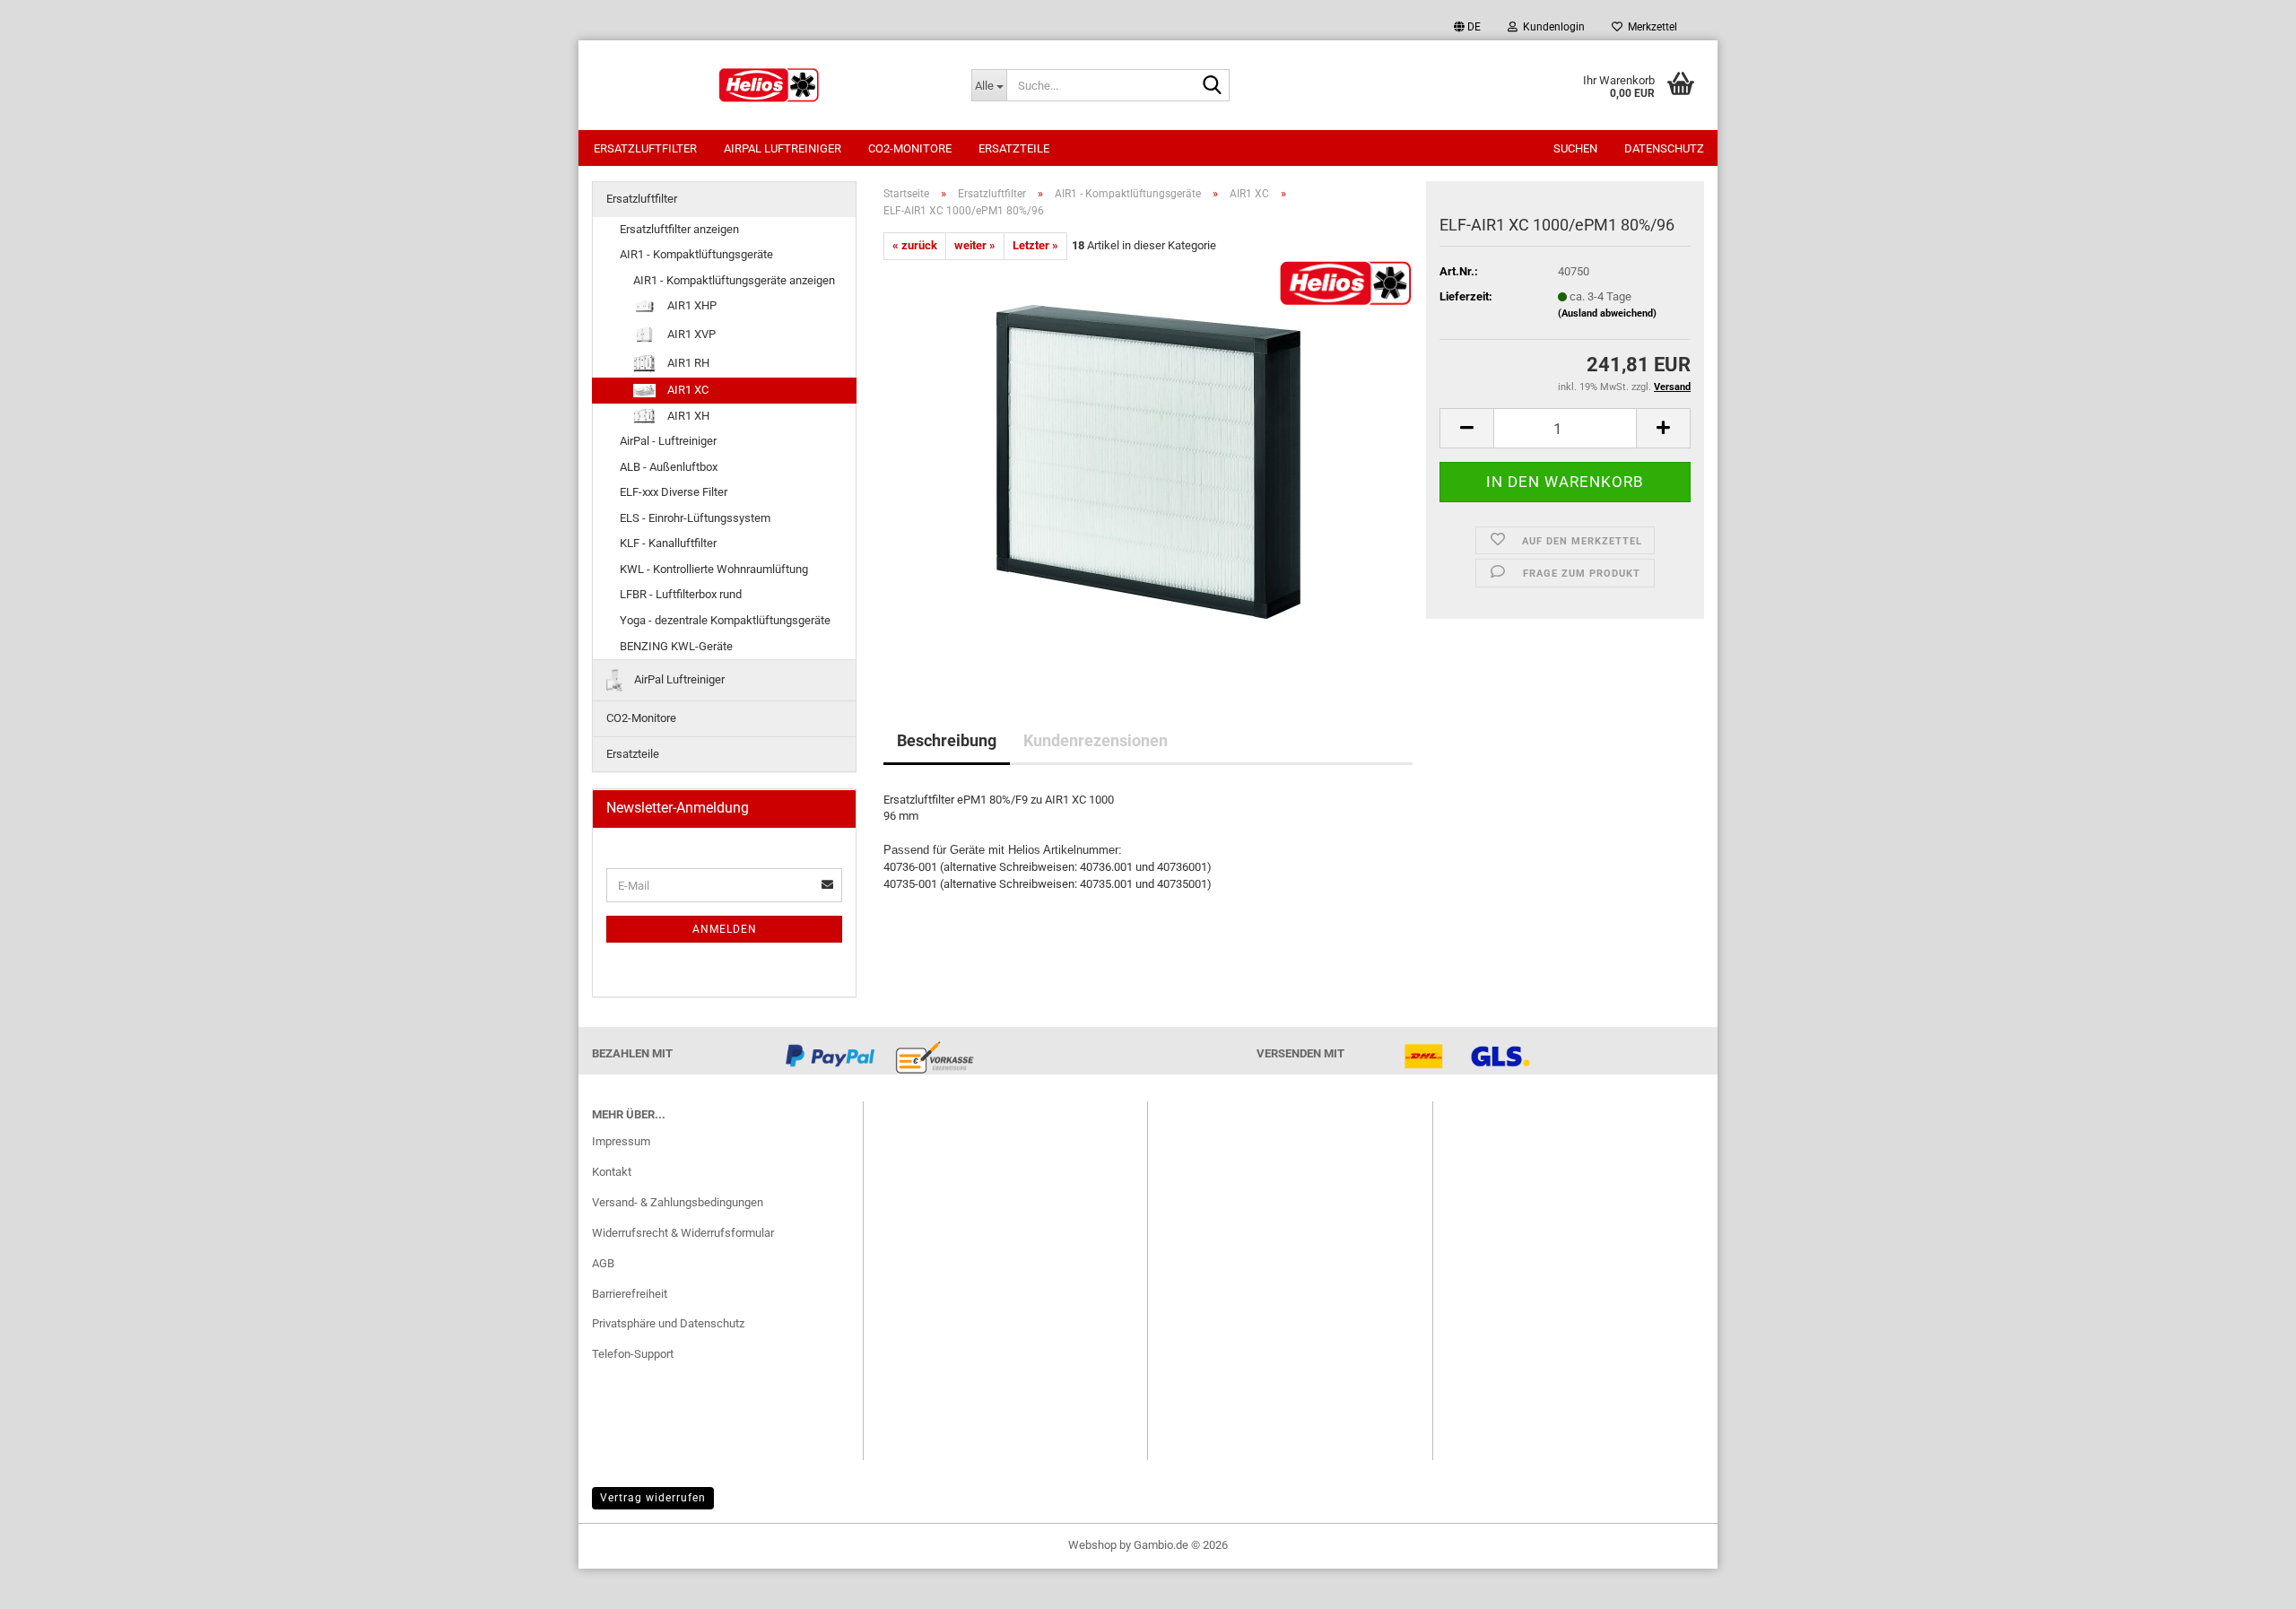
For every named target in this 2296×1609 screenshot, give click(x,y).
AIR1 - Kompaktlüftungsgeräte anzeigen (734, 280)
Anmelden (725, 929)
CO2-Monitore (910, 148)
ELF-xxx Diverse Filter (674, 492)
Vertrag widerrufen (653, 1498)
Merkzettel (1650, 27)
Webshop (1092, 1545)
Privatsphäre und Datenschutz (668, 1323)
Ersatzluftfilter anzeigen (679, 229)
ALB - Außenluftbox (669, 467)
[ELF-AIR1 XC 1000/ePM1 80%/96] (1148, 461)
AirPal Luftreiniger (783, 148)
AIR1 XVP (690, 333)
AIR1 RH (687, 363)
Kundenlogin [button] (1551, 27)
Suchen (1575, 148)
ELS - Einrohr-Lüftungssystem (695, 518)
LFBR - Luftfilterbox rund (681, 594)
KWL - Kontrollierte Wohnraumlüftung (714, 569)
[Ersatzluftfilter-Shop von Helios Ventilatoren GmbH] (768, 85)
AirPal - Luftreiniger (668, 441)
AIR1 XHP (691, 305)
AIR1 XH (687, 416)
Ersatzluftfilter (645, 148)
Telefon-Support (633, 1354)
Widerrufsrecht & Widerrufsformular (683, 1233)
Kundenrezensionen (1096, 740)
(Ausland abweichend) (1607, 313)
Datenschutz (1664, 148)
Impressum (621, 1141)
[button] (1467, 27)
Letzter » (1035, 245)
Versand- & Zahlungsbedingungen (678, 1202)
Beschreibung (947, 740)
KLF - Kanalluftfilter (668, 543)
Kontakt (612, 1172)
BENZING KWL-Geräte (676, 646)
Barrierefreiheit (630, 1294)
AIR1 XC (687, 390)
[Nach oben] (2247, 1582)
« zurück (915, 245)
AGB (603, 1263)
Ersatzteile (1014, 148)
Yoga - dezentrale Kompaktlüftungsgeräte (725, 620)
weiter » (975, 245)
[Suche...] (1213, 86)
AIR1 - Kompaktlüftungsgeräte (696, 254)
